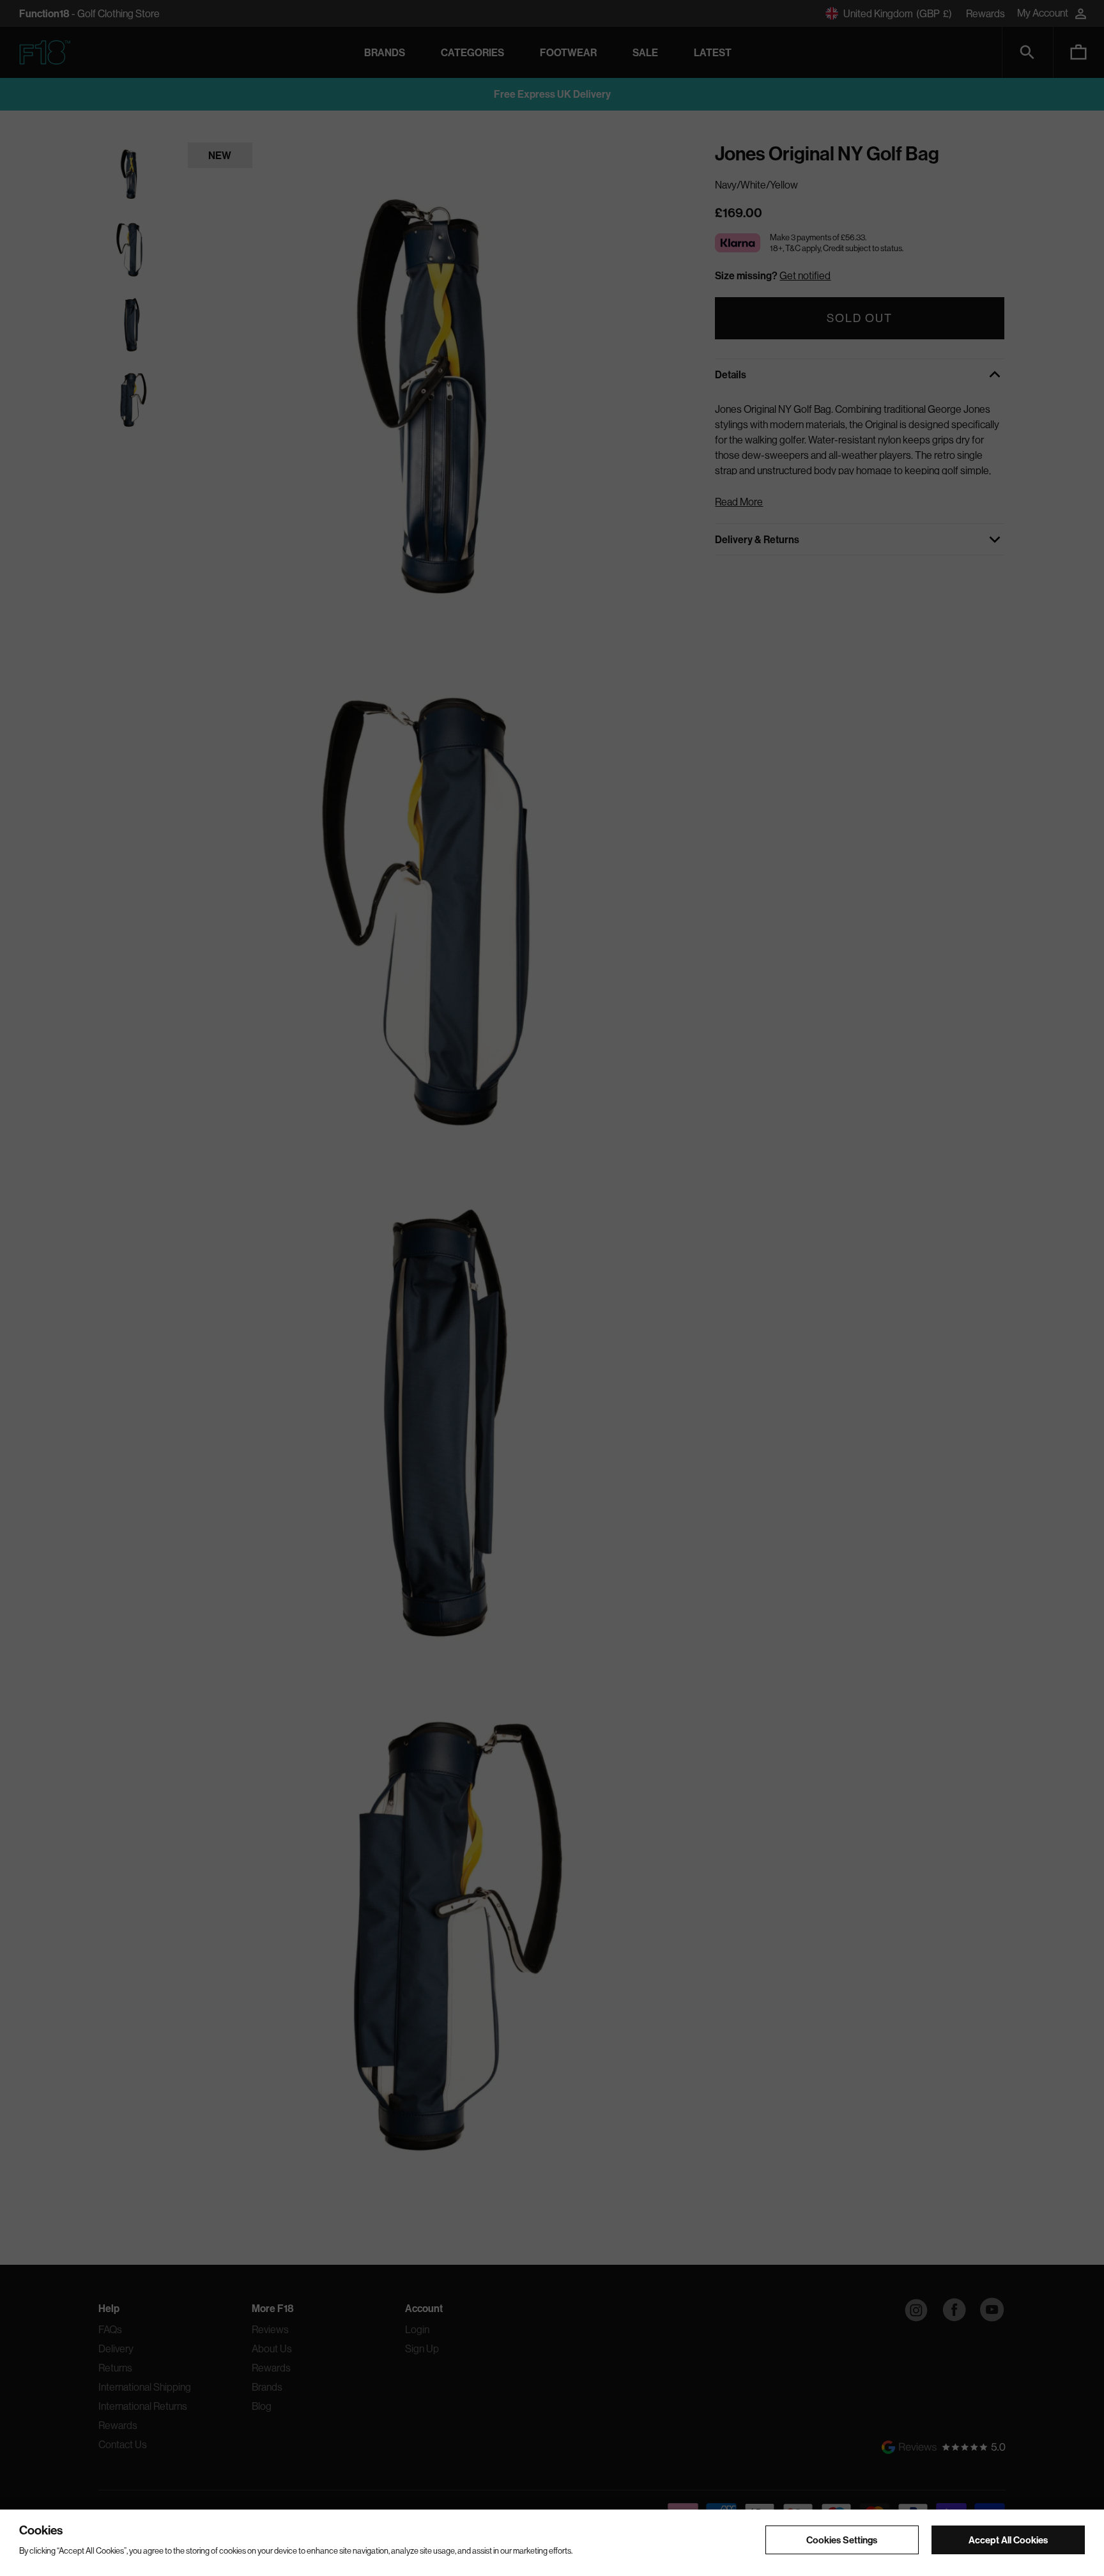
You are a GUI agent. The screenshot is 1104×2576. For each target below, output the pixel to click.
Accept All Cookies (1008, 2539)
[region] (552, 2543)
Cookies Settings (842, 2539)
